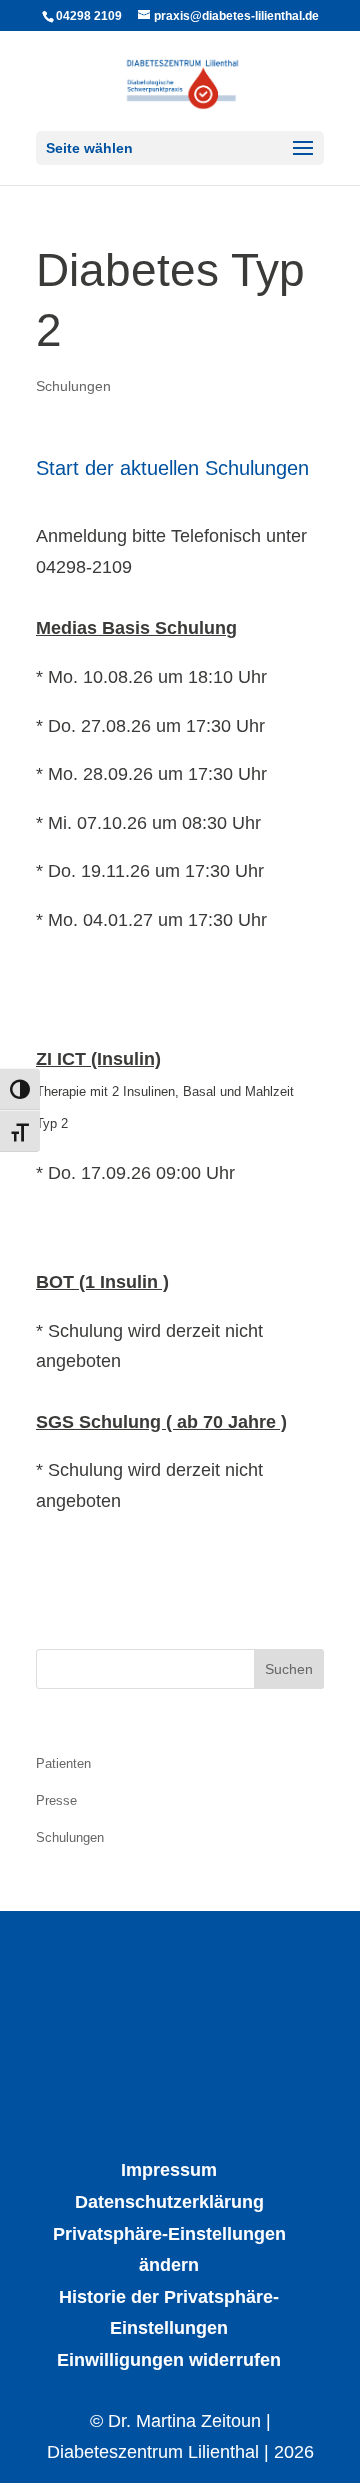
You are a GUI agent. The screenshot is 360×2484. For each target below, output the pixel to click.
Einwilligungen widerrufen (169, 2360)
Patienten (63, 1763)
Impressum (169, 2170)
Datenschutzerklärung (169, 2202)
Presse (56, 1800)
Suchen (289, 1669)
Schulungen (73, 386)
